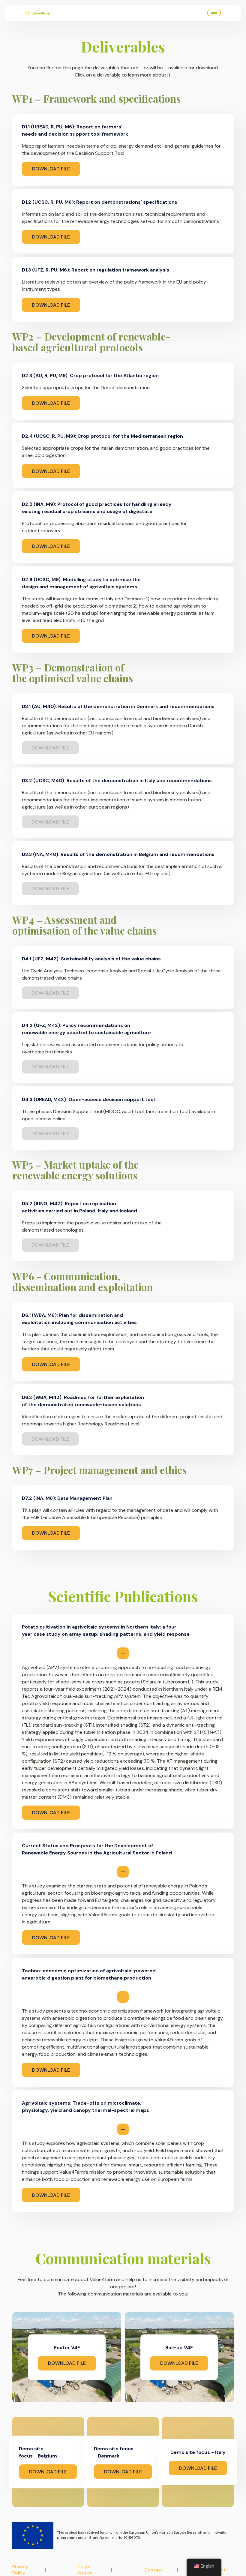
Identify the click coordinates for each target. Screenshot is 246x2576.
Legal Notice (85, 2570)
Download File (51, 169)
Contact (154, 2570)
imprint (218, 2570)
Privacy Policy (20, 2570)
